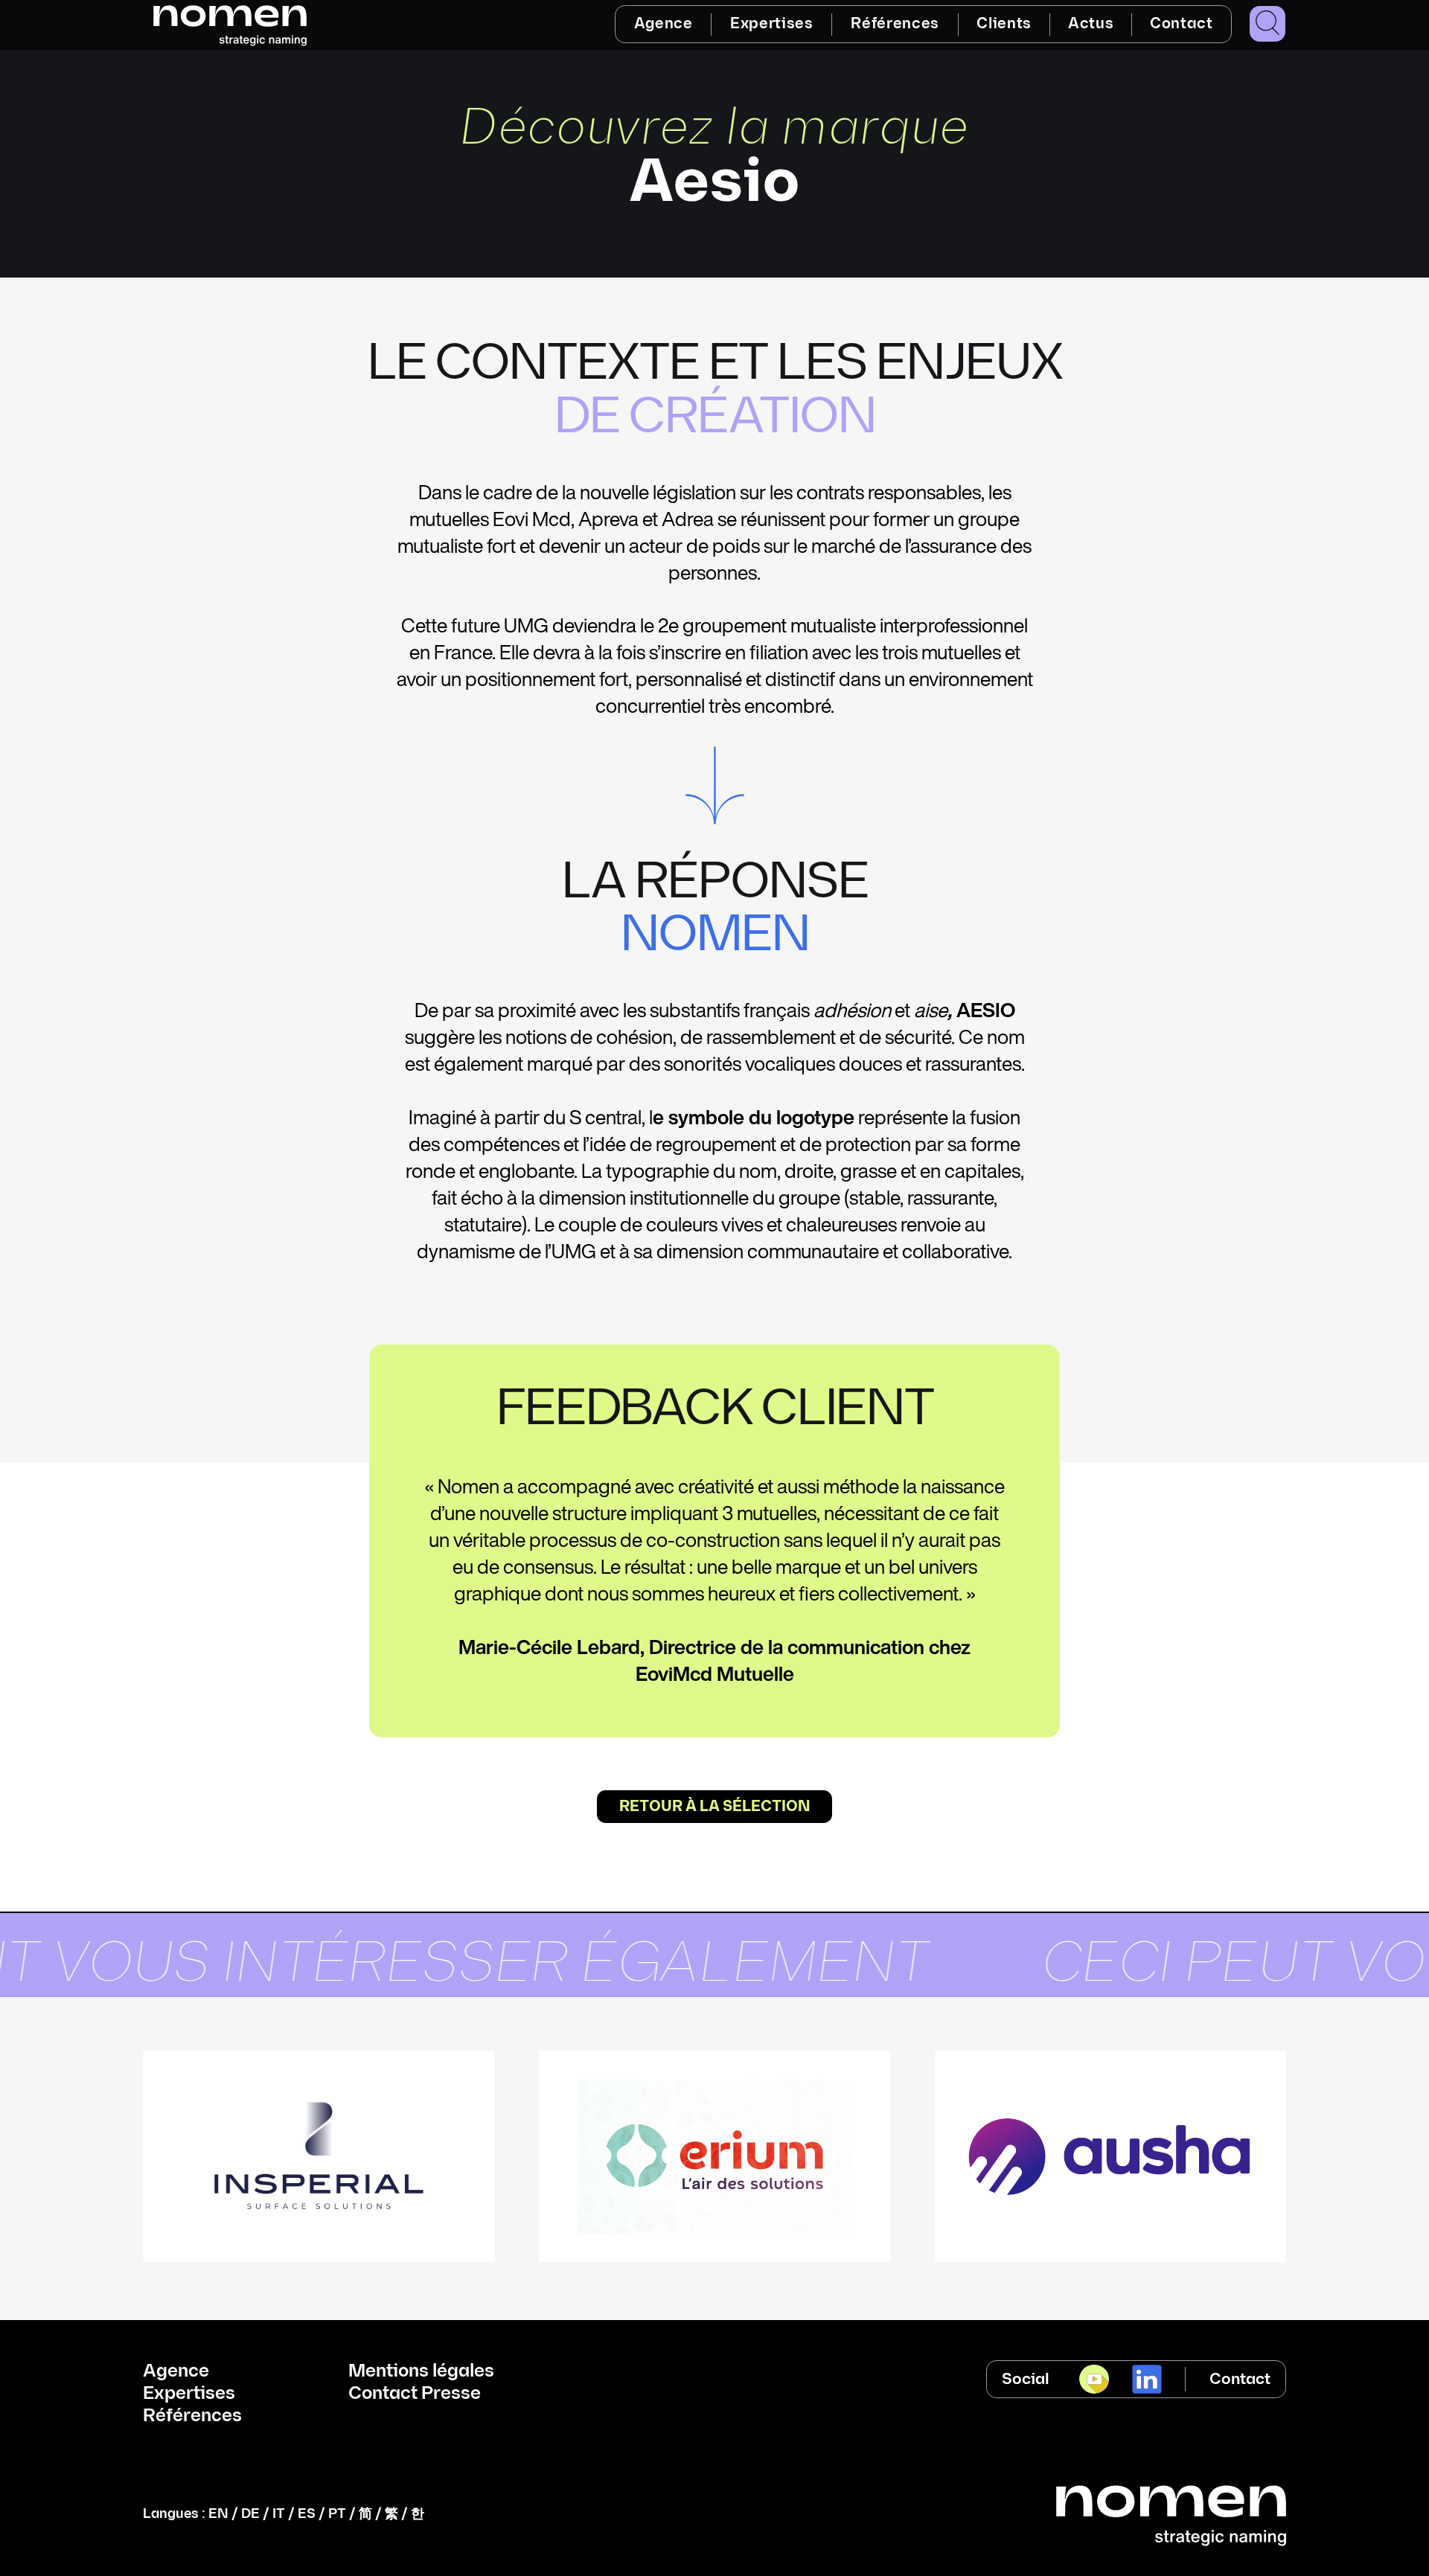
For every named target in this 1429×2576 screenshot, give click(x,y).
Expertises (772, 24)
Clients (1004, 24)
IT (279, 2514)
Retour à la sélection (714, 1807)
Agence (664, 24)
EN (218, 2514)
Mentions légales (421, 2371)
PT (337, 2514)
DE (250, 2514)
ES (307, 2514)
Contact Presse (415, 2394)
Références (895, 24)
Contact (1182, 24)
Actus (1091, 24)
